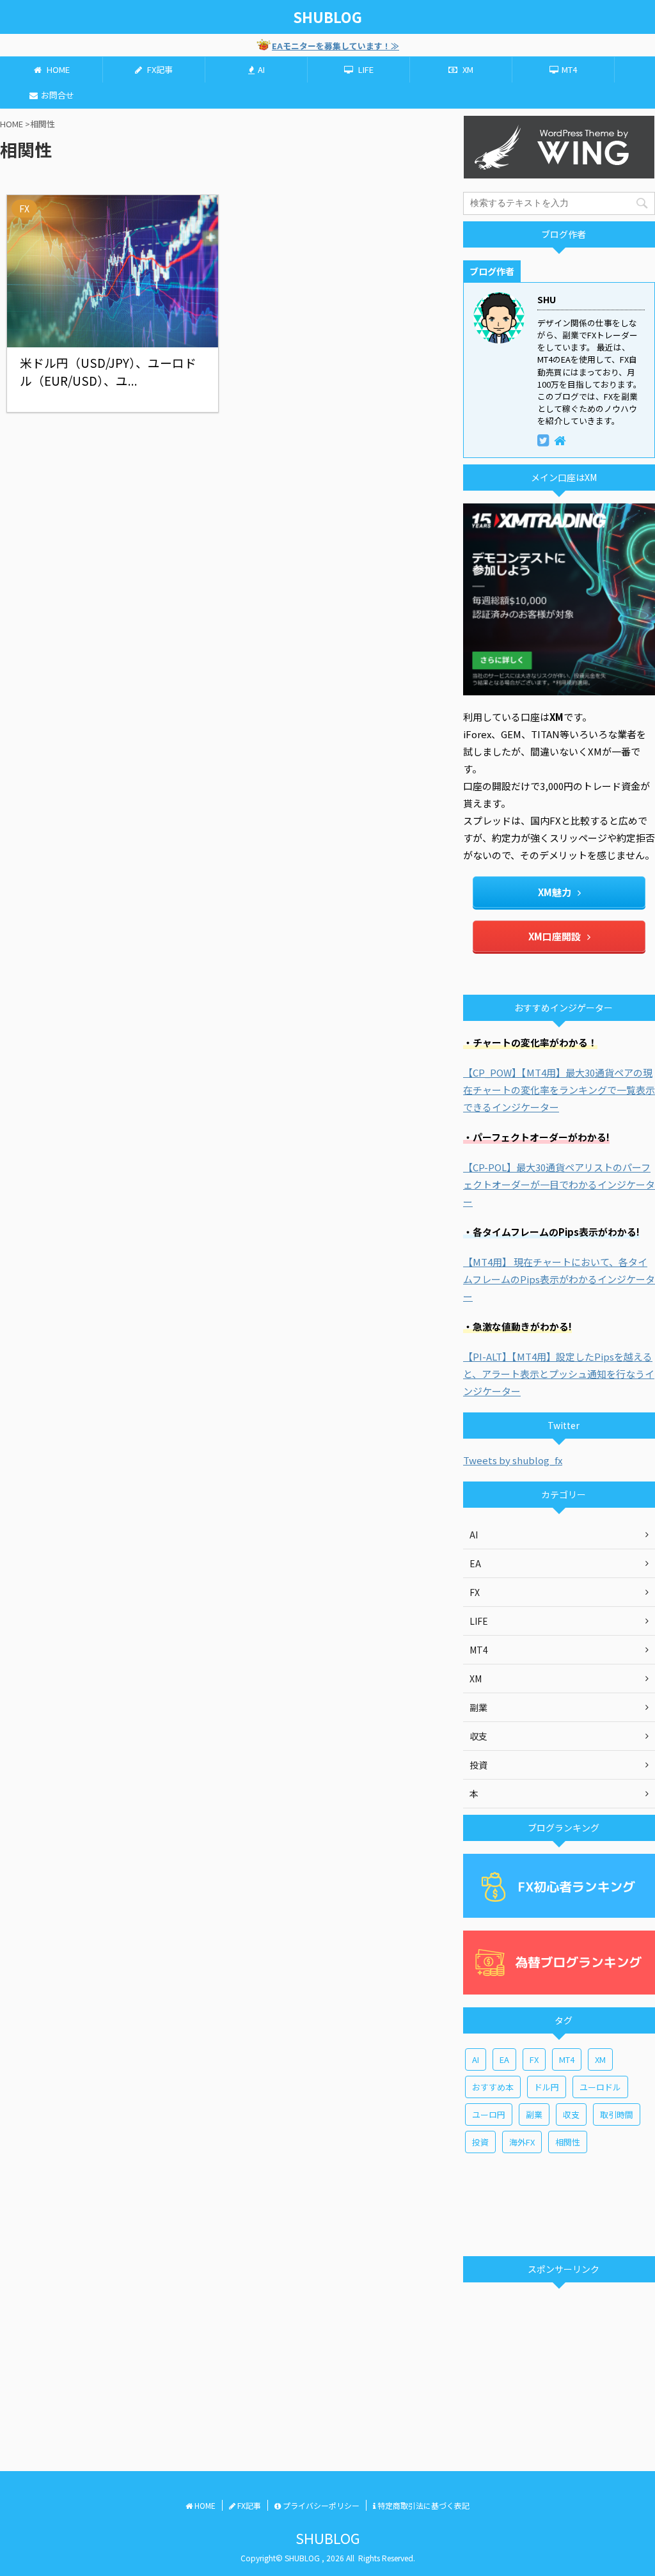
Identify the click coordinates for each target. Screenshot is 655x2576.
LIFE (365, 69)
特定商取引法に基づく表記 (422, 2505)
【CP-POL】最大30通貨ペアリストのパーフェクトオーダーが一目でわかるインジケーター (559, 1184)
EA (504, 2059)
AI (261, 69)
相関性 (568, 2142)
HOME (57, 69)
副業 (534, 2114)
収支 (571, 2114)
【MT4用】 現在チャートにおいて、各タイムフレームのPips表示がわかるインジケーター (559, 1279)
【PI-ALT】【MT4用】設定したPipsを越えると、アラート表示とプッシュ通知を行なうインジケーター (559, 1374)
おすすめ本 (493, 2087)
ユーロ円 (489, 2114)
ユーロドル (600, 2087)
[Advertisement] (559, 2203)
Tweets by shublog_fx (513, 1460)
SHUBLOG (327, 17)
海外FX (522, 2142)
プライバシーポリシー (320, 2505)
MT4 (569, 69)
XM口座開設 (555, 936)
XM (467, 69)
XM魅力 (555, 892)
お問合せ (58, 95)
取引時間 (617, 2114)
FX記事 (159, 69)
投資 (480, 2142)
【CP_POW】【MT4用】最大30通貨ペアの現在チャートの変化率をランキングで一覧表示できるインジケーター (559, 1090)
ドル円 (547, 2087)
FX (534, 2059)
